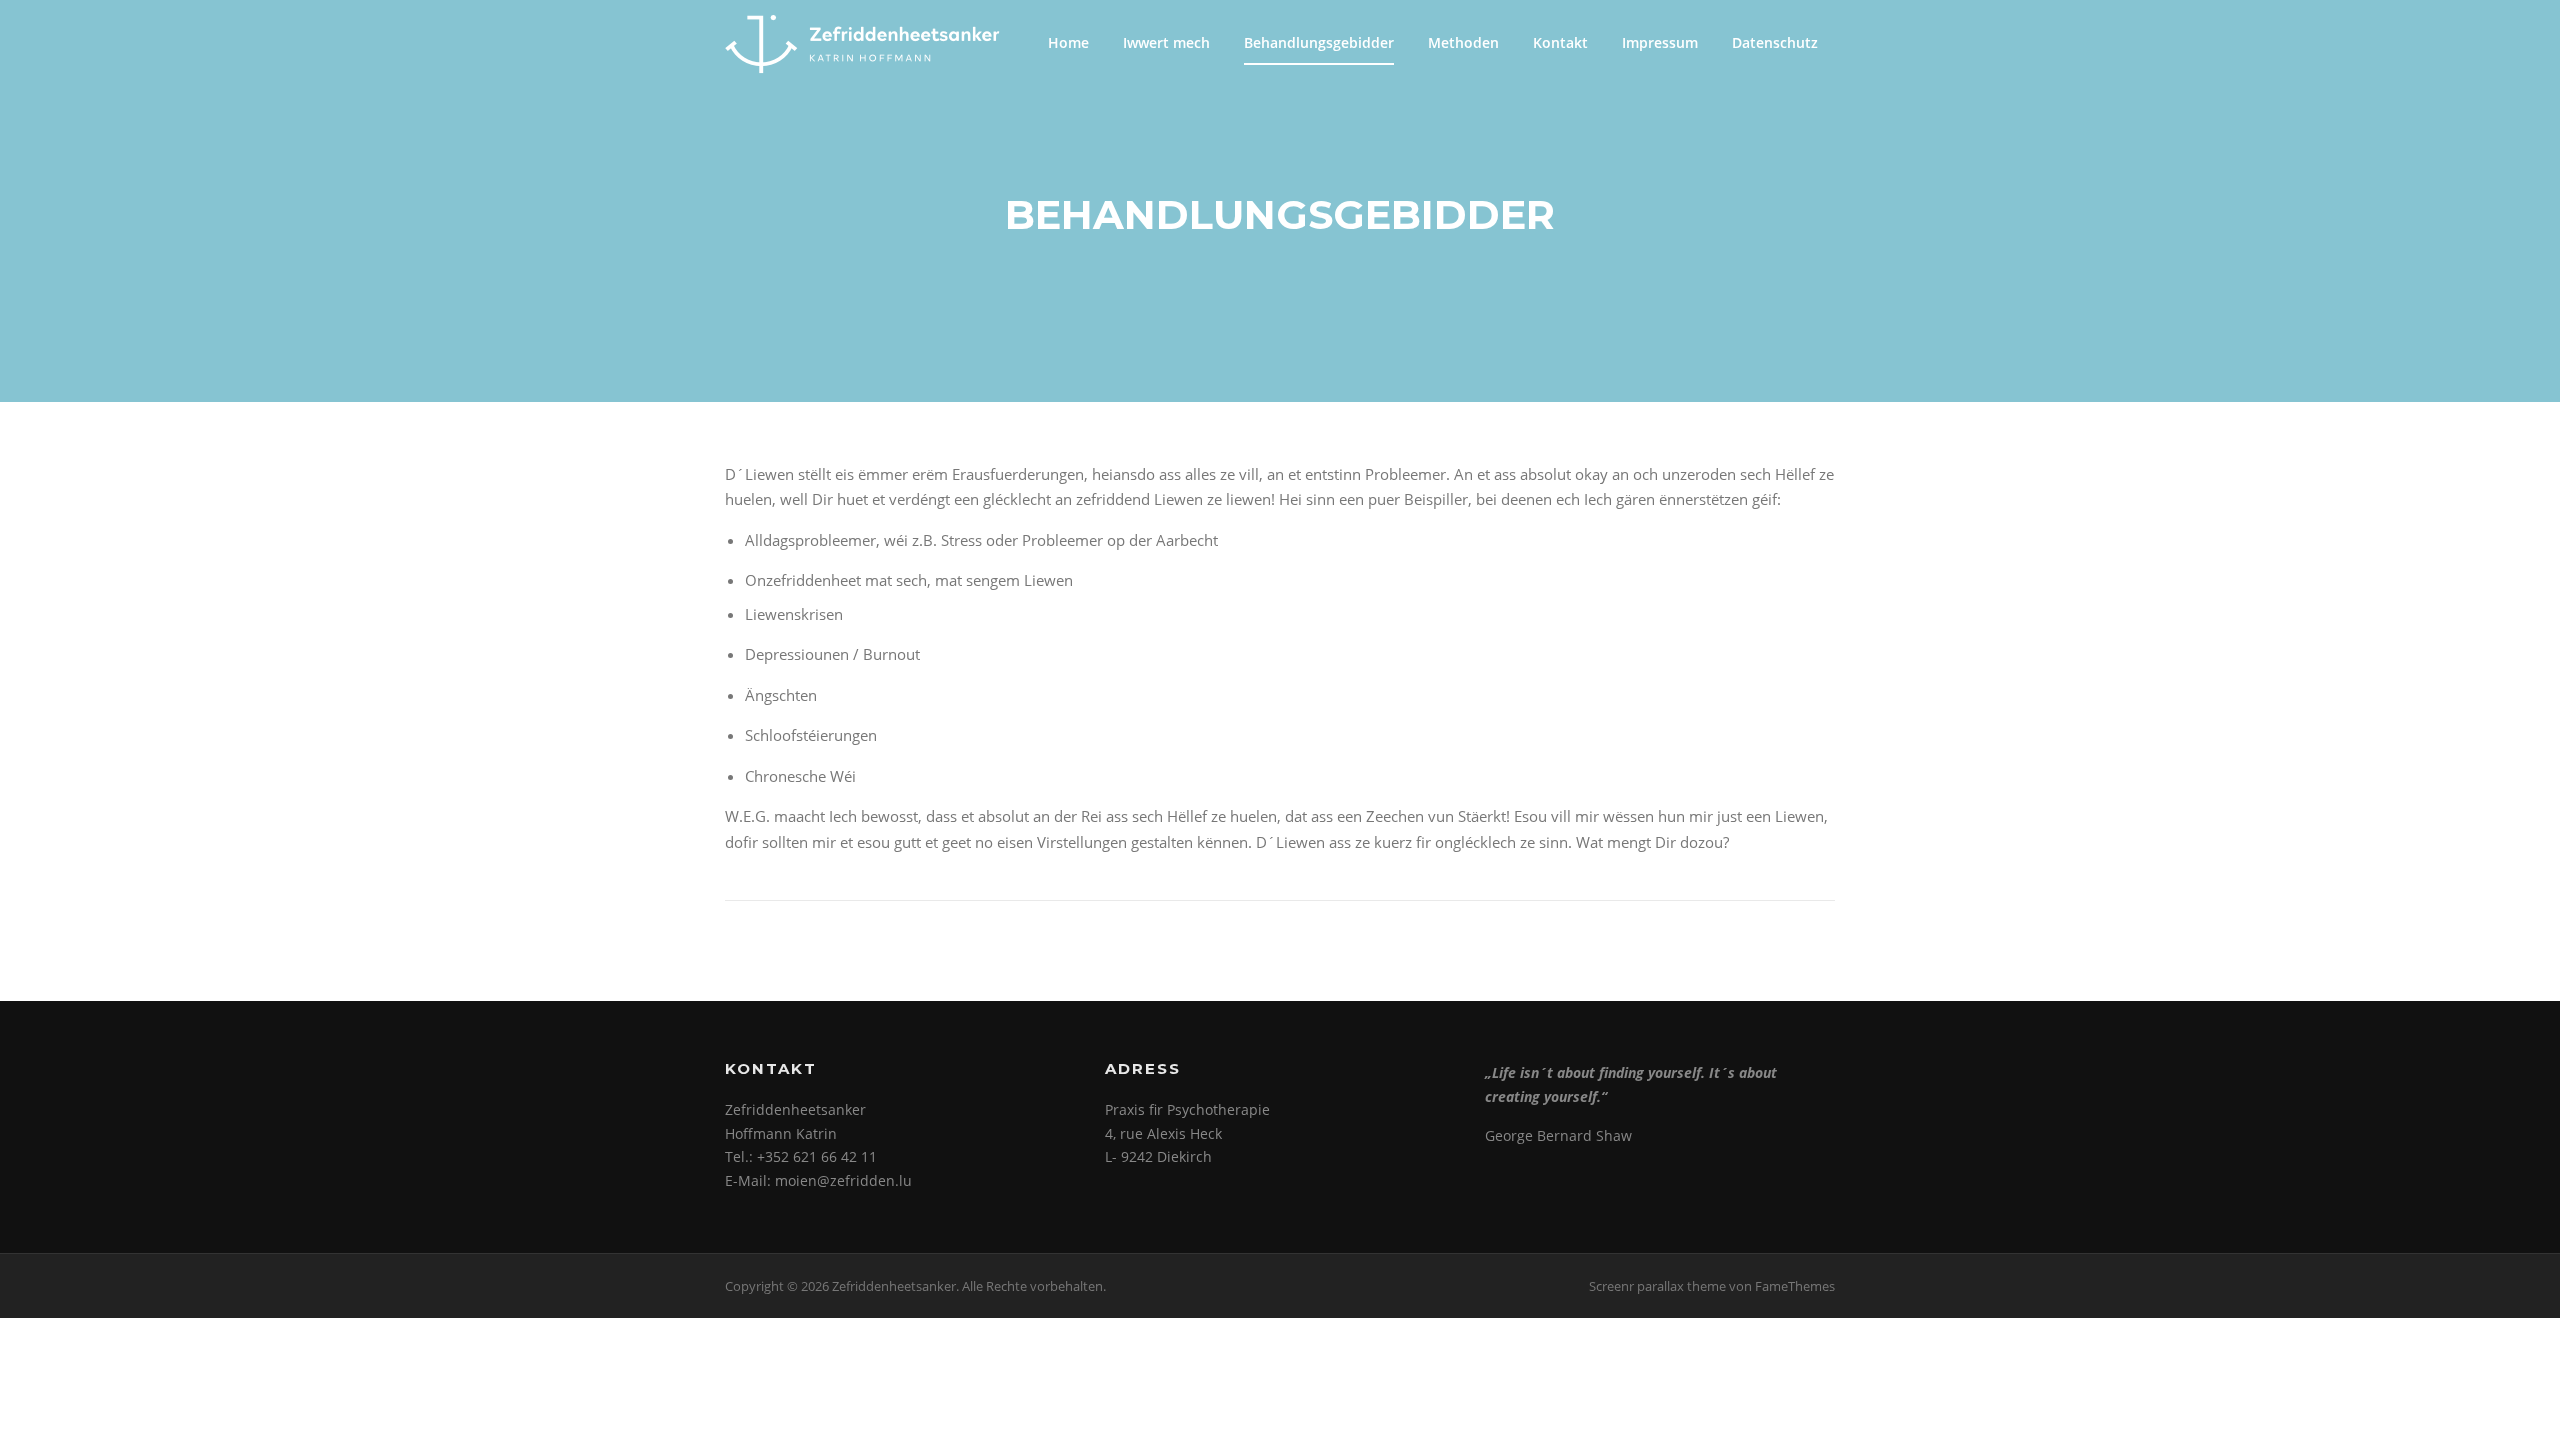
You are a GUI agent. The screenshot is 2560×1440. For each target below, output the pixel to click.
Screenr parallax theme (1657, 1286)
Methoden (1463, 42)
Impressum (1660, 42)
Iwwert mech (1166, 42)
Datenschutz (1775, 42)
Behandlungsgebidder (1319, 42)
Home (1068, 42)
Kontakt (1560, 42)
